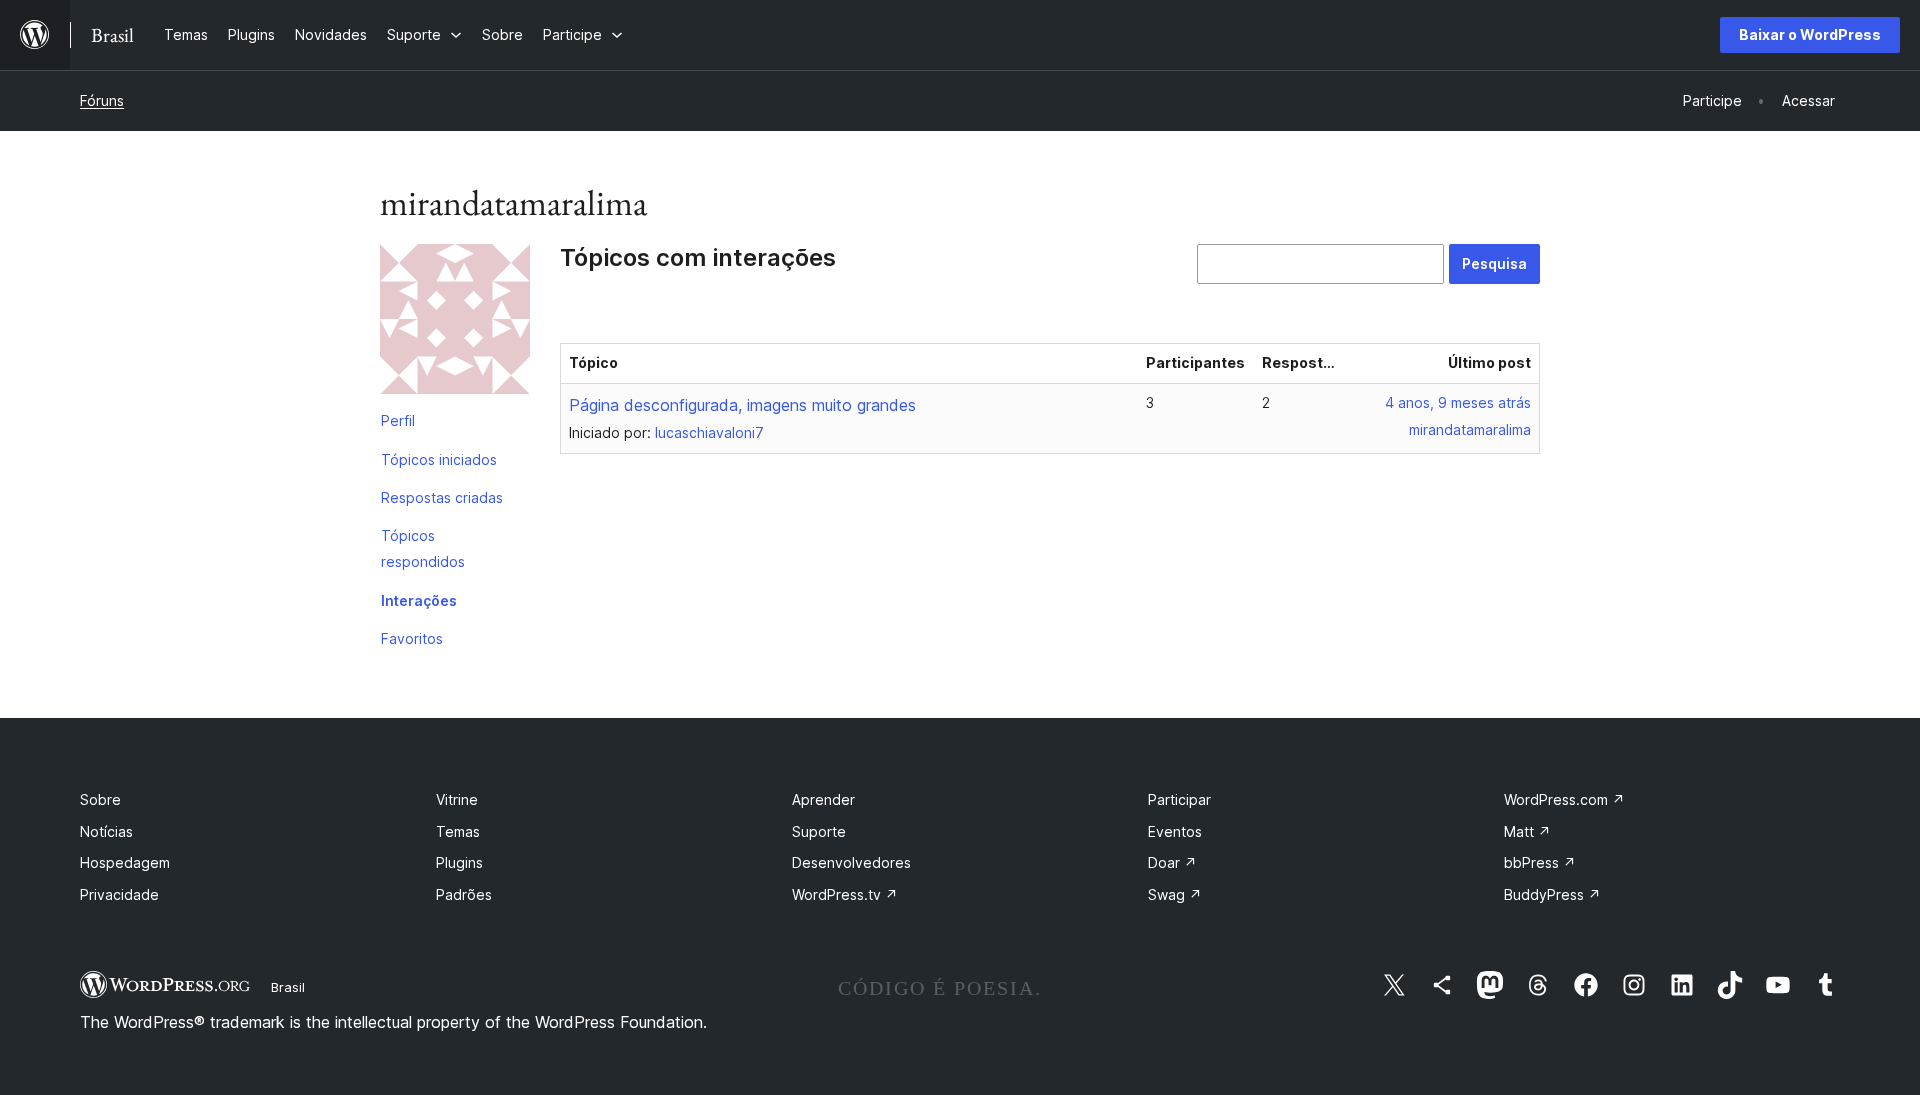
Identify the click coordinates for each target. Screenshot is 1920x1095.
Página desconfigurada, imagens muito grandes (742, 405)
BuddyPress (1552, 894)
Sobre (100, 799)
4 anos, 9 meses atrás (1458, 402)
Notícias (106, 831)
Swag (1175, 894)
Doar (1172, 862)
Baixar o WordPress (1810, 34)
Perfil (398, 420)
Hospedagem (125, 862)
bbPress (1540, 862)
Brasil (288, 987)
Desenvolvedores (851, 862)
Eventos (1175, 831)
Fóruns (102, 100)
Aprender (823, 799)
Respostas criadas (442, 497)
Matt (1527, 831)
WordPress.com (1564, 799)
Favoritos (412, 638)
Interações (419, 600)
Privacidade (119, 894)
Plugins (459, 862)
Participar (1179, 799)
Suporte (819, 831)
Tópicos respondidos (423, 548)
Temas (458, 831)
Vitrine (457, 799)
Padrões (464, 894)
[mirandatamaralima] (455, 323)
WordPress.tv (845, 894)
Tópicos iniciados (439, 459)
